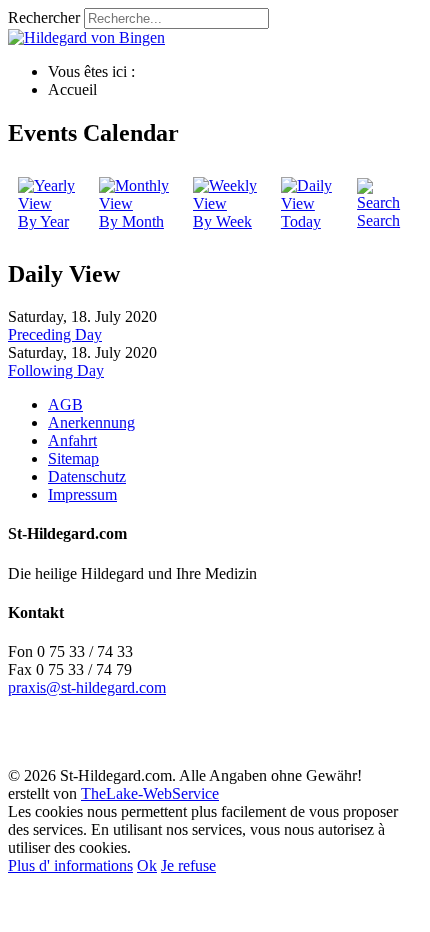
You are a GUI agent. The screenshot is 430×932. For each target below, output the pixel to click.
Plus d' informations (70, 865)
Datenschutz (87, 476)
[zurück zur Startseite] (86, 37)
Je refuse (188, 865)
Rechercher (44, 17)
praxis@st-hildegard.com (87, 687)
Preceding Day (55, 334)
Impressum (82, 494)
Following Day (56, 370)
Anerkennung (91, 422)
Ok (147, 865)
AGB (65, 404)
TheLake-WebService (150, 793)
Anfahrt (72, 440)
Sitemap (73, 458)
